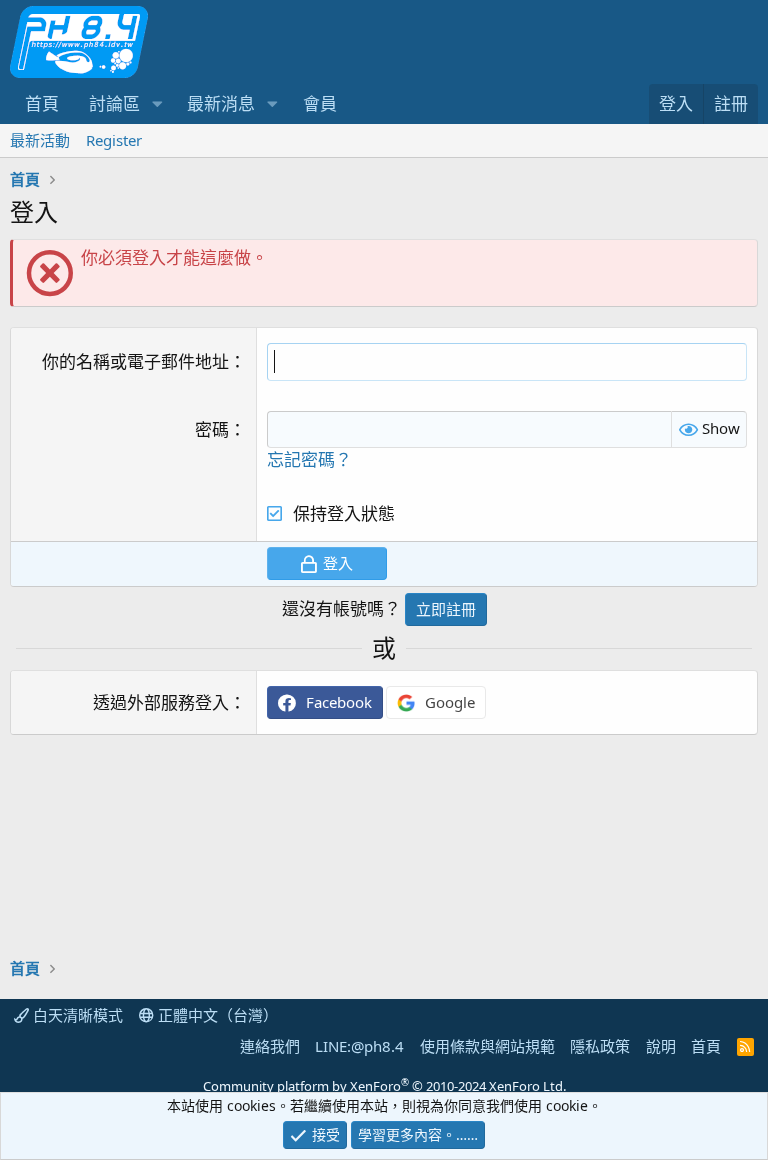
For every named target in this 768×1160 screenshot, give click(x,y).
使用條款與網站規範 (487, 1046)
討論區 (114, 103)
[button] (157, 104)
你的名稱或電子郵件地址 (135, 361)
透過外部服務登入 (161, 702)
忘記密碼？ (309, 459)
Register (114, 140)
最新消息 (221, 103)
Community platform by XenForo (384, 1086)
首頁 (42, 103)
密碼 (212, 429)
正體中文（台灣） (216, 1015)
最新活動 (40, 140)
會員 (320, 103)
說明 (661, 1046)
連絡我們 (270, 1046)
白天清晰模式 (76, 1015)
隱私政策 (600, 1046)
